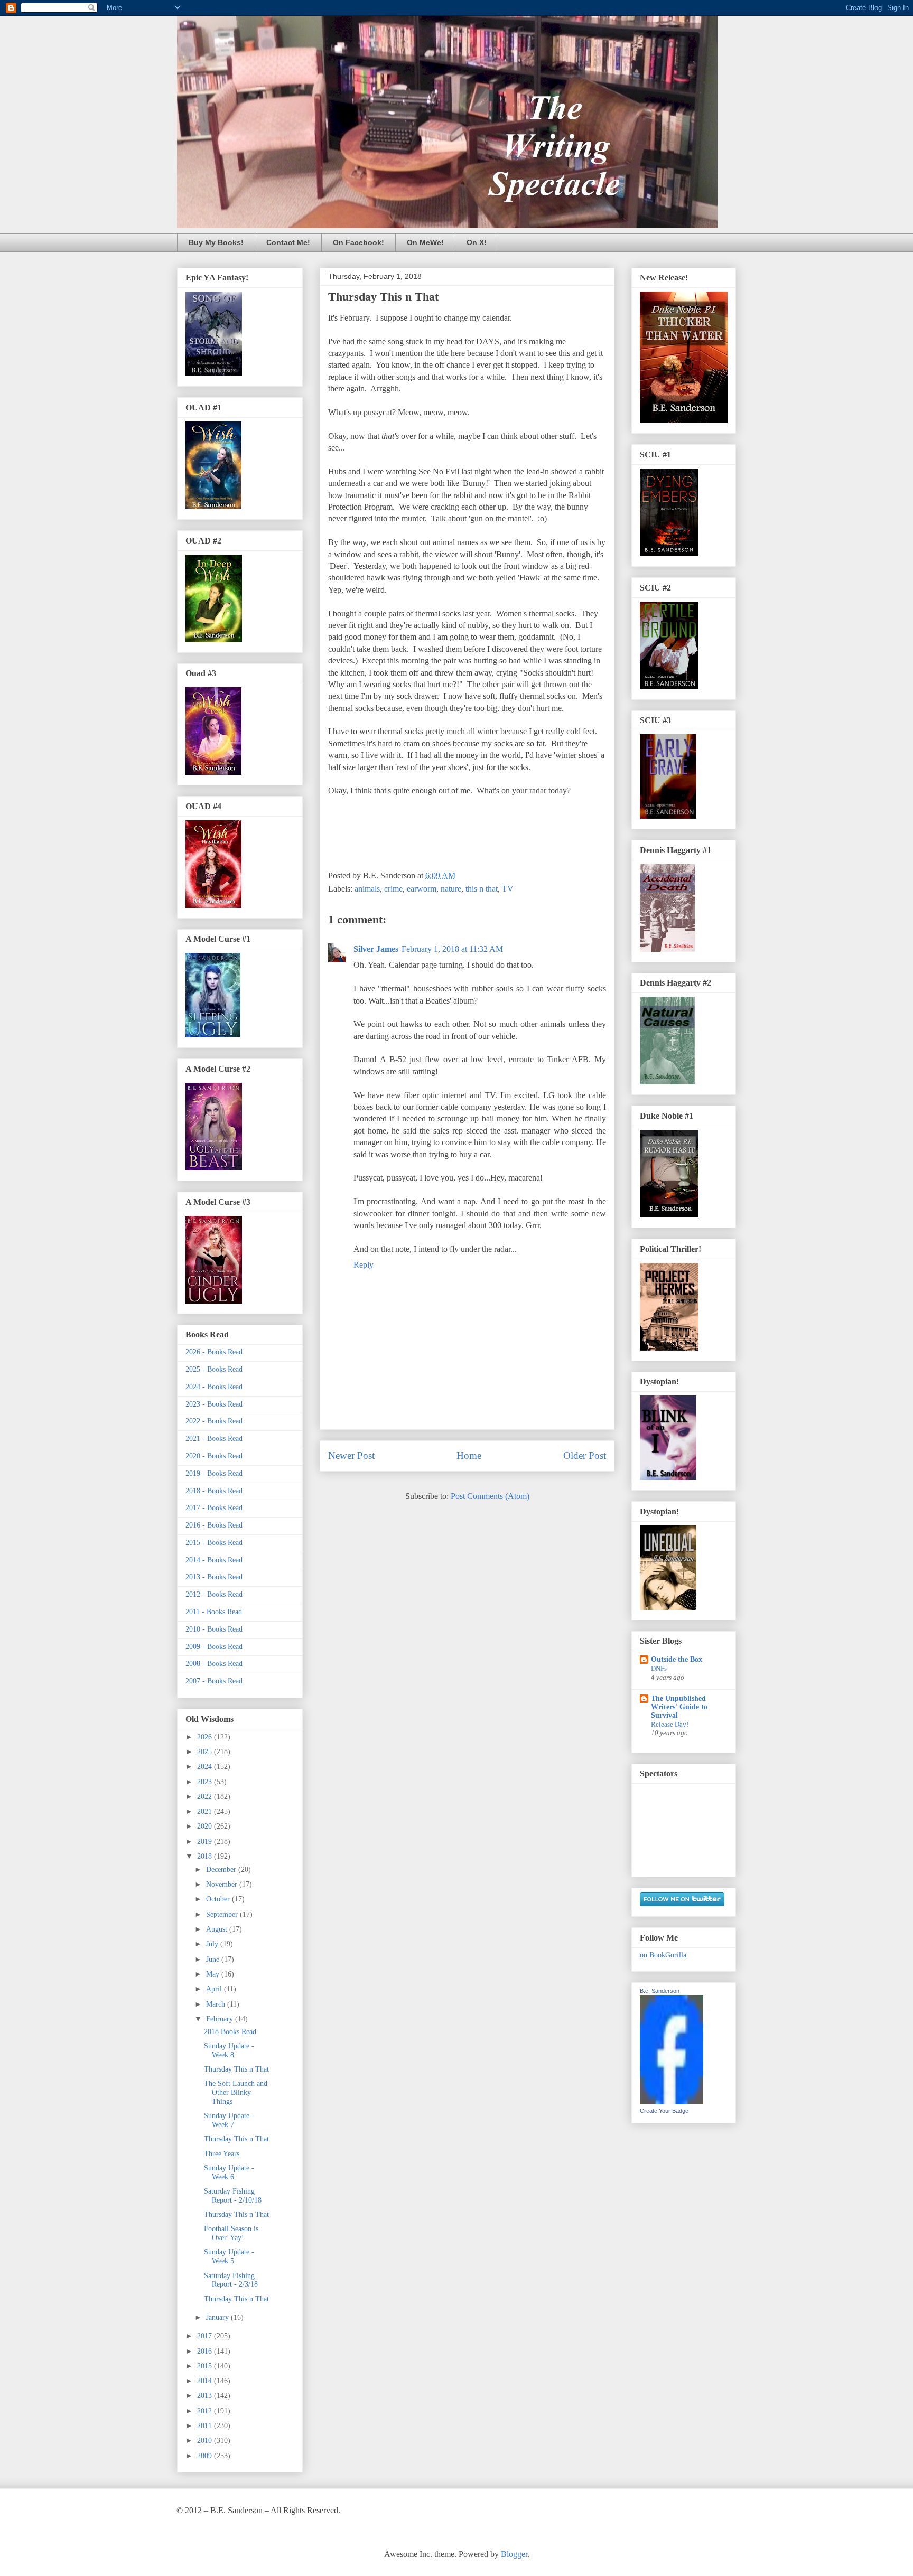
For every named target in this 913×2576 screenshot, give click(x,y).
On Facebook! (358, 242)
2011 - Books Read (214, 1612)
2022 (206, 1797)
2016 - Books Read (214, 1525)
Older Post (585, 1455)
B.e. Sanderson (660, 1991)
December (222, 1870)
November (223, 1884)
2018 (206, 1856)
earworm (422, 889)
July (213, 1944)
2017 (206, 2336)
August (218, 1929)
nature (451, 889)
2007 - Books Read (214, 1681)
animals (367, 889)
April (215, 1989)
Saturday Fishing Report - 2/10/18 (233, 2196)
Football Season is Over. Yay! (231, 2233)
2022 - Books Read (214, 1421)
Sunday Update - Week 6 (229, 2172)
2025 (206, 1752)
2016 (206, 2351)
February (221, 2019)
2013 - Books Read (214, 1577)
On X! (477, 242)
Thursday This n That (236, 2069)
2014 (206, 2381)
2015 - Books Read (214, 1543)
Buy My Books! (216, 242)
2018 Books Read (230, 2032)
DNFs (659, 1668)
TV (508, 889)
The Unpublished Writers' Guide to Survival (679, 1707)
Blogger (514, 2554)
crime (393, 889)
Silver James (376, 949)
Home (469, 1455)
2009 (206, 2456)
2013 (206, 2396)
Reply (364, 1265)
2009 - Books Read (214, 1647)
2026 (206, 1737)
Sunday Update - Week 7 (229, 2120)
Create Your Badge (664, 2111)
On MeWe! (425, 242)
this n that (482, 889)
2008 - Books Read (214, 1664)
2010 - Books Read (214, 1629)
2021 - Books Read (214, 1439)
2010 (206, 2441)
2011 (206, 2426)
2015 (206, 2366)
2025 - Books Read (214, 1369)
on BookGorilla (663, 1955)
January (218, 2317)
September (223, 1914)
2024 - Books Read (214, 1387)
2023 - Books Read (214, 1404)
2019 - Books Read (214, 1473)
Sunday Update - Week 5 (229, 2256)
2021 (206, 1811)
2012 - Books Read (214, 1594)
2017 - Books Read (214, 1508)
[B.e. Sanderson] (672, 2102)
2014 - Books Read (214, 1560)
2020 (206, 1826)
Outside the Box (677, 1659)
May (214, 1974)
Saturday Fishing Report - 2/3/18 (231, 2280)
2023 (206, 1782)
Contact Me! (288, 242)
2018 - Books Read (214, 1491)
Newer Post (351, 1455)
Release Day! (670, 1724)
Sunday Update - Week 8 (229, 2050)
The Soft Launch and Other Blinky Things (236, 2092)
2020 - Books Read (214, 1456)
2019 (206, 1842)
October (219, 1899)
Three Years (222, 2154)
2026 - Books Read (214, 1352)
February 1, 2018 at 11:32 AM (452, 949)
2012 (206, 2411)
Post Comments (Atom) (490, 1496)
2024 (206, 1767)
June (214, 1959)
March (217, 2004)
